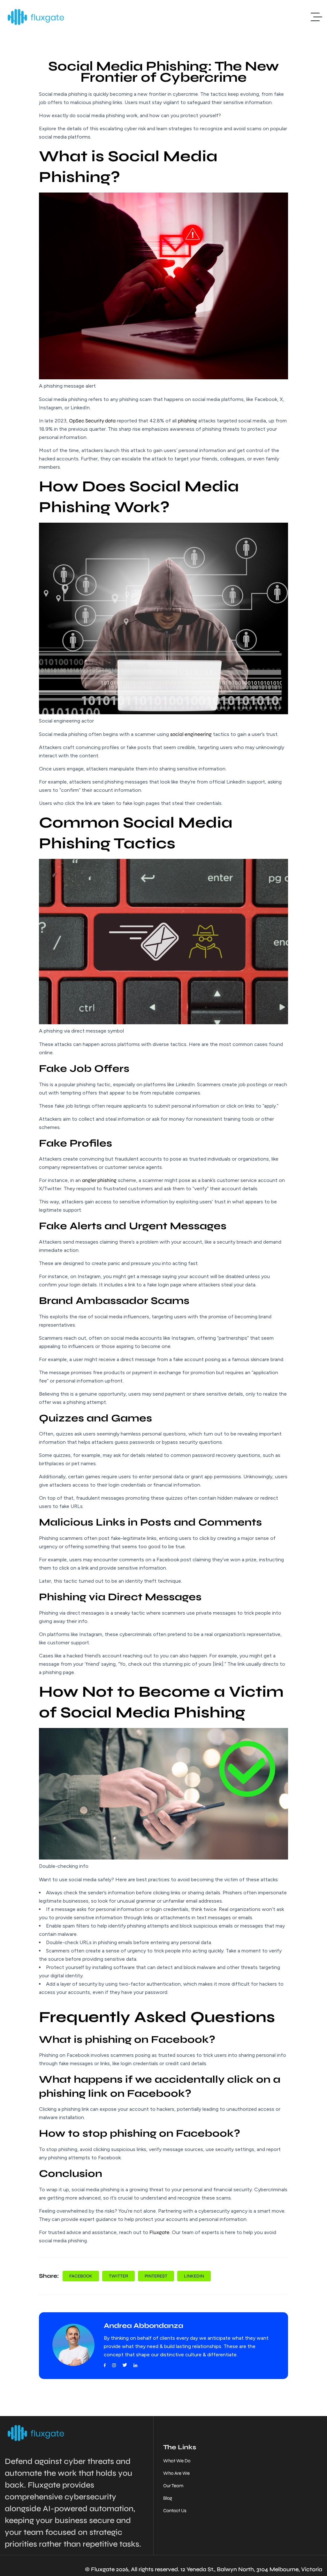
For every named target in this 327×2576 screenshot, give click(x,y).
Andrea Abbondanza (144, 2326)
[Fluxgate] (36, 17)
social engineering (191, 734)
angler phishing (99, 1180)
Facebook (81, 2276)
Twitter (118, 2276)
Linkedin (194, 2276)
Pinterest (156, 2276)
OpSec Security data (92, 421)
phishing (187, 421)
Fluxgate (160, 2232)
